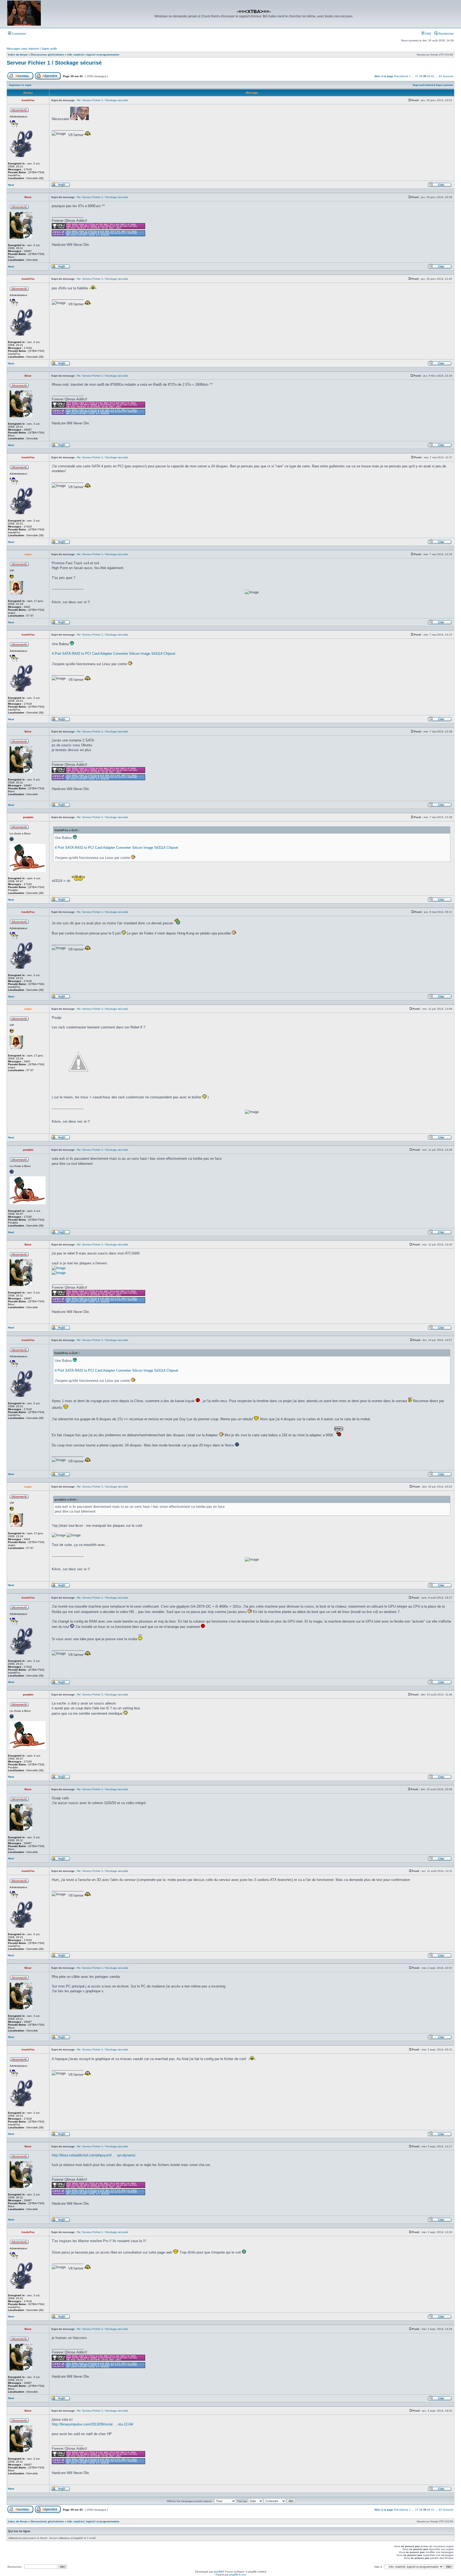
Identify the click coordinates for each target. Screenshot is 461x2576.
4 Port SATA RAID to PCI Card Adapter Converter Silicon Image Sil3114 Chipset (114, 654)
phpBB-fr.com (238, 2575)
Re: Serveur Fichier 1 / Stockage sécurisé (103, 100)
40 (429, 76)
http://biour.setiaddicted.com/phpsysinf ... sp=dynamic (94, 2155)
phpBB (218, 2572)
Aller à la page (384, 76)
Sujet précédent (423, 85)
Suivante (448, 76)
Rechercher (446, 34)
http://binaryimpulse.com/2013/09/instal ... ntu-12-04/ (93, 2424)
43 (440, 76)
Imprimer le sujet (20, 85)
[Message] (410, 100)
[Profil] (61, 186)
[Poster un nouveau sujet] (20, 79)
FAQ (428, 34)
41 (433, 76)
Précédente (401, 76)
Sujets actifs (49, 49)
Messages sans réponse (23, 49)
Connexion (19, 34)
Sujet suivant (444, 85)
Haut (11, 185)
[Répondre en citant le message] (440, 186)
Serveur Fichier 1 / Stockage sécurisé (54, 63)
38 (421, 76)
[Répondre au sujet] (48, 79)
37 (417, 76)
